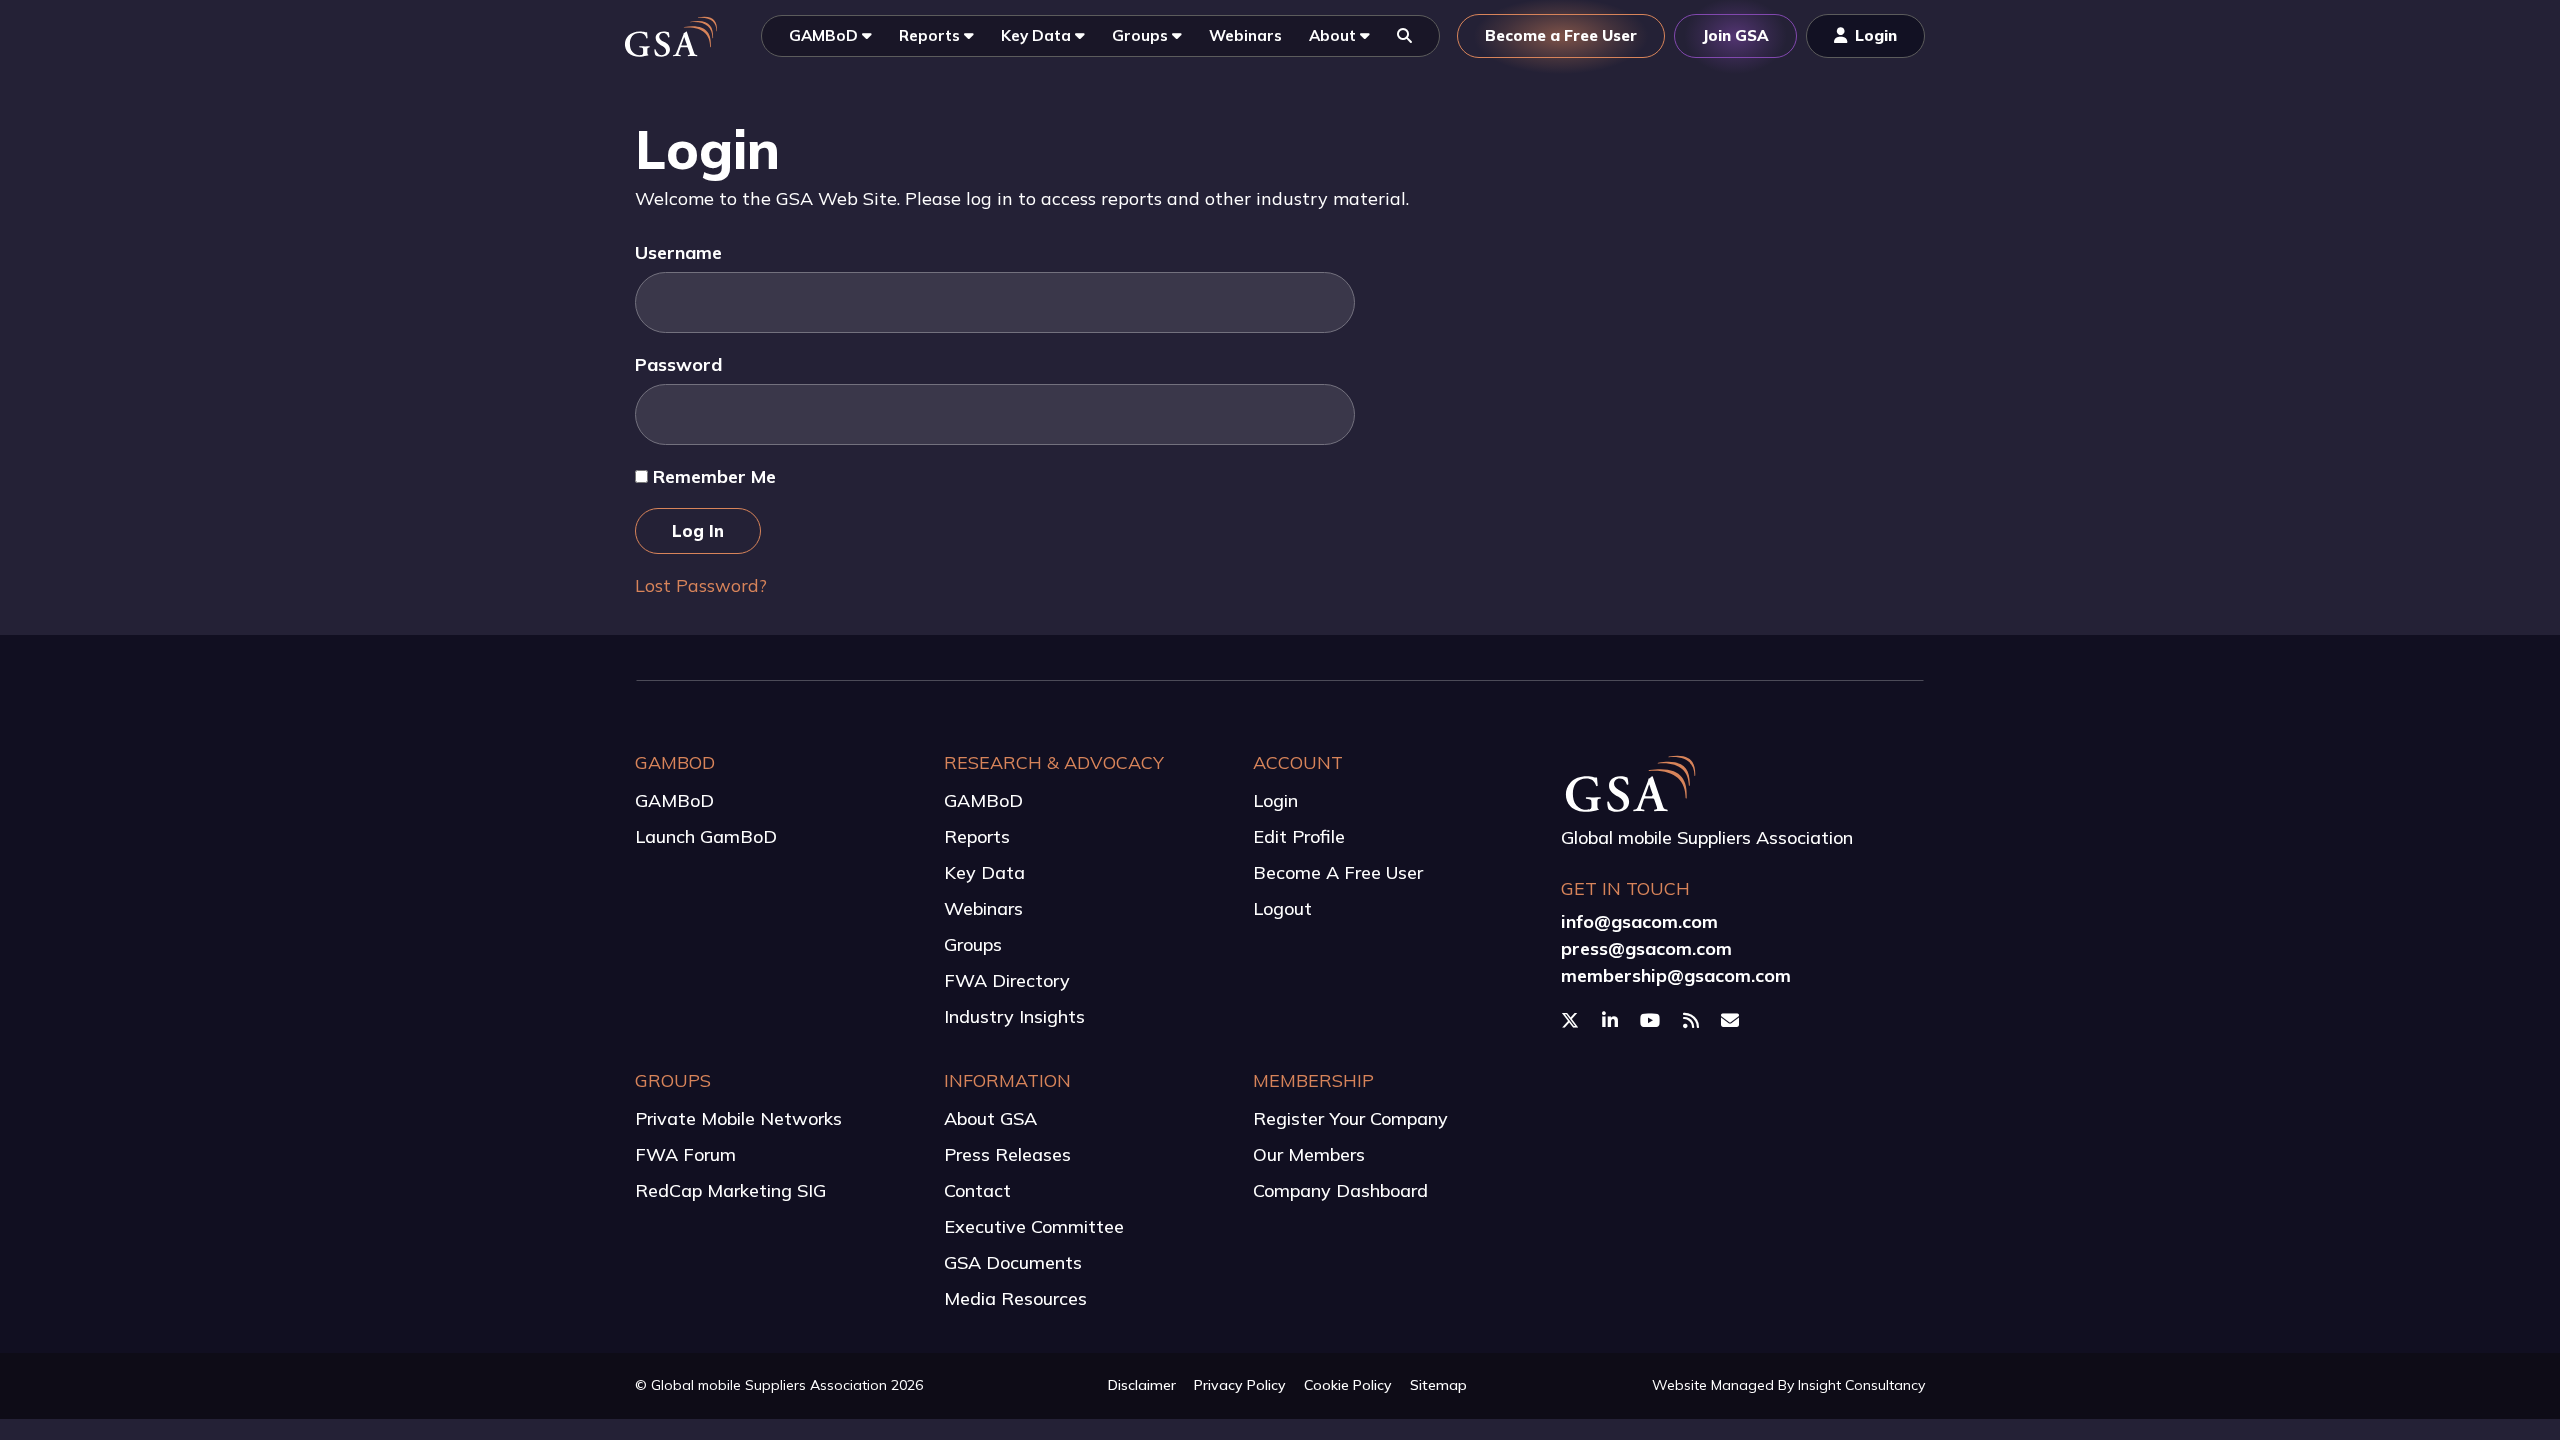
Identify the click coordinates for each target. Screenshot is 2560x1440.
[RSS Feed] (1693, 1021)
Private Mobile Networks (738, 1118)
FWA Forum (685, 1154)
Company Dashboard (1340, 1190)
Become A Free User (1338, 872)
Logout (1282, 908)
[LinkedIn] (1612, 1021)
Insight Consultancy (1861, 1385)
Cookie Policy (1348, 1385)
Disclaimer (1142, 1385)
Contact (977, 1190)
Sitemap (1438, 1385)
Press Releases (1007, 1154)
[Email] (1732, 1021)
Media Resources (1015, 1298)
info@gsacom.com (1639, 921)
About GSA (990, 1118)
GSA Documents (1013, 1262)
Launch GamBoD (706, 836)
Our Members (1309, 1154)
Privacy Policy (1240, 1385)
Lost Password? (701, 585)
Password (678, 364)
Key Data (984, 872)
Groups (973, 944)
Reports (977, 836)
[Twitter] (1572, 1021)
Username (678, 252)
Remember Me (712, 476)
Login (1275, 800)
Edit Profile (1299, 836)
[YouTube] (1652, 1021)
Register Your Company (1350, 1118)
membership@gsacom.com (1676, 975)
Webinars (983, 908)
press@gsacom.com (1646, 948)
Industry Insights (1014, 1016)
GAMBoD (674, 800)
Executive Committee (1034, 1226)
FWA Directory (1007, 980)
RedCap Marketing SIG (730, 1190)
